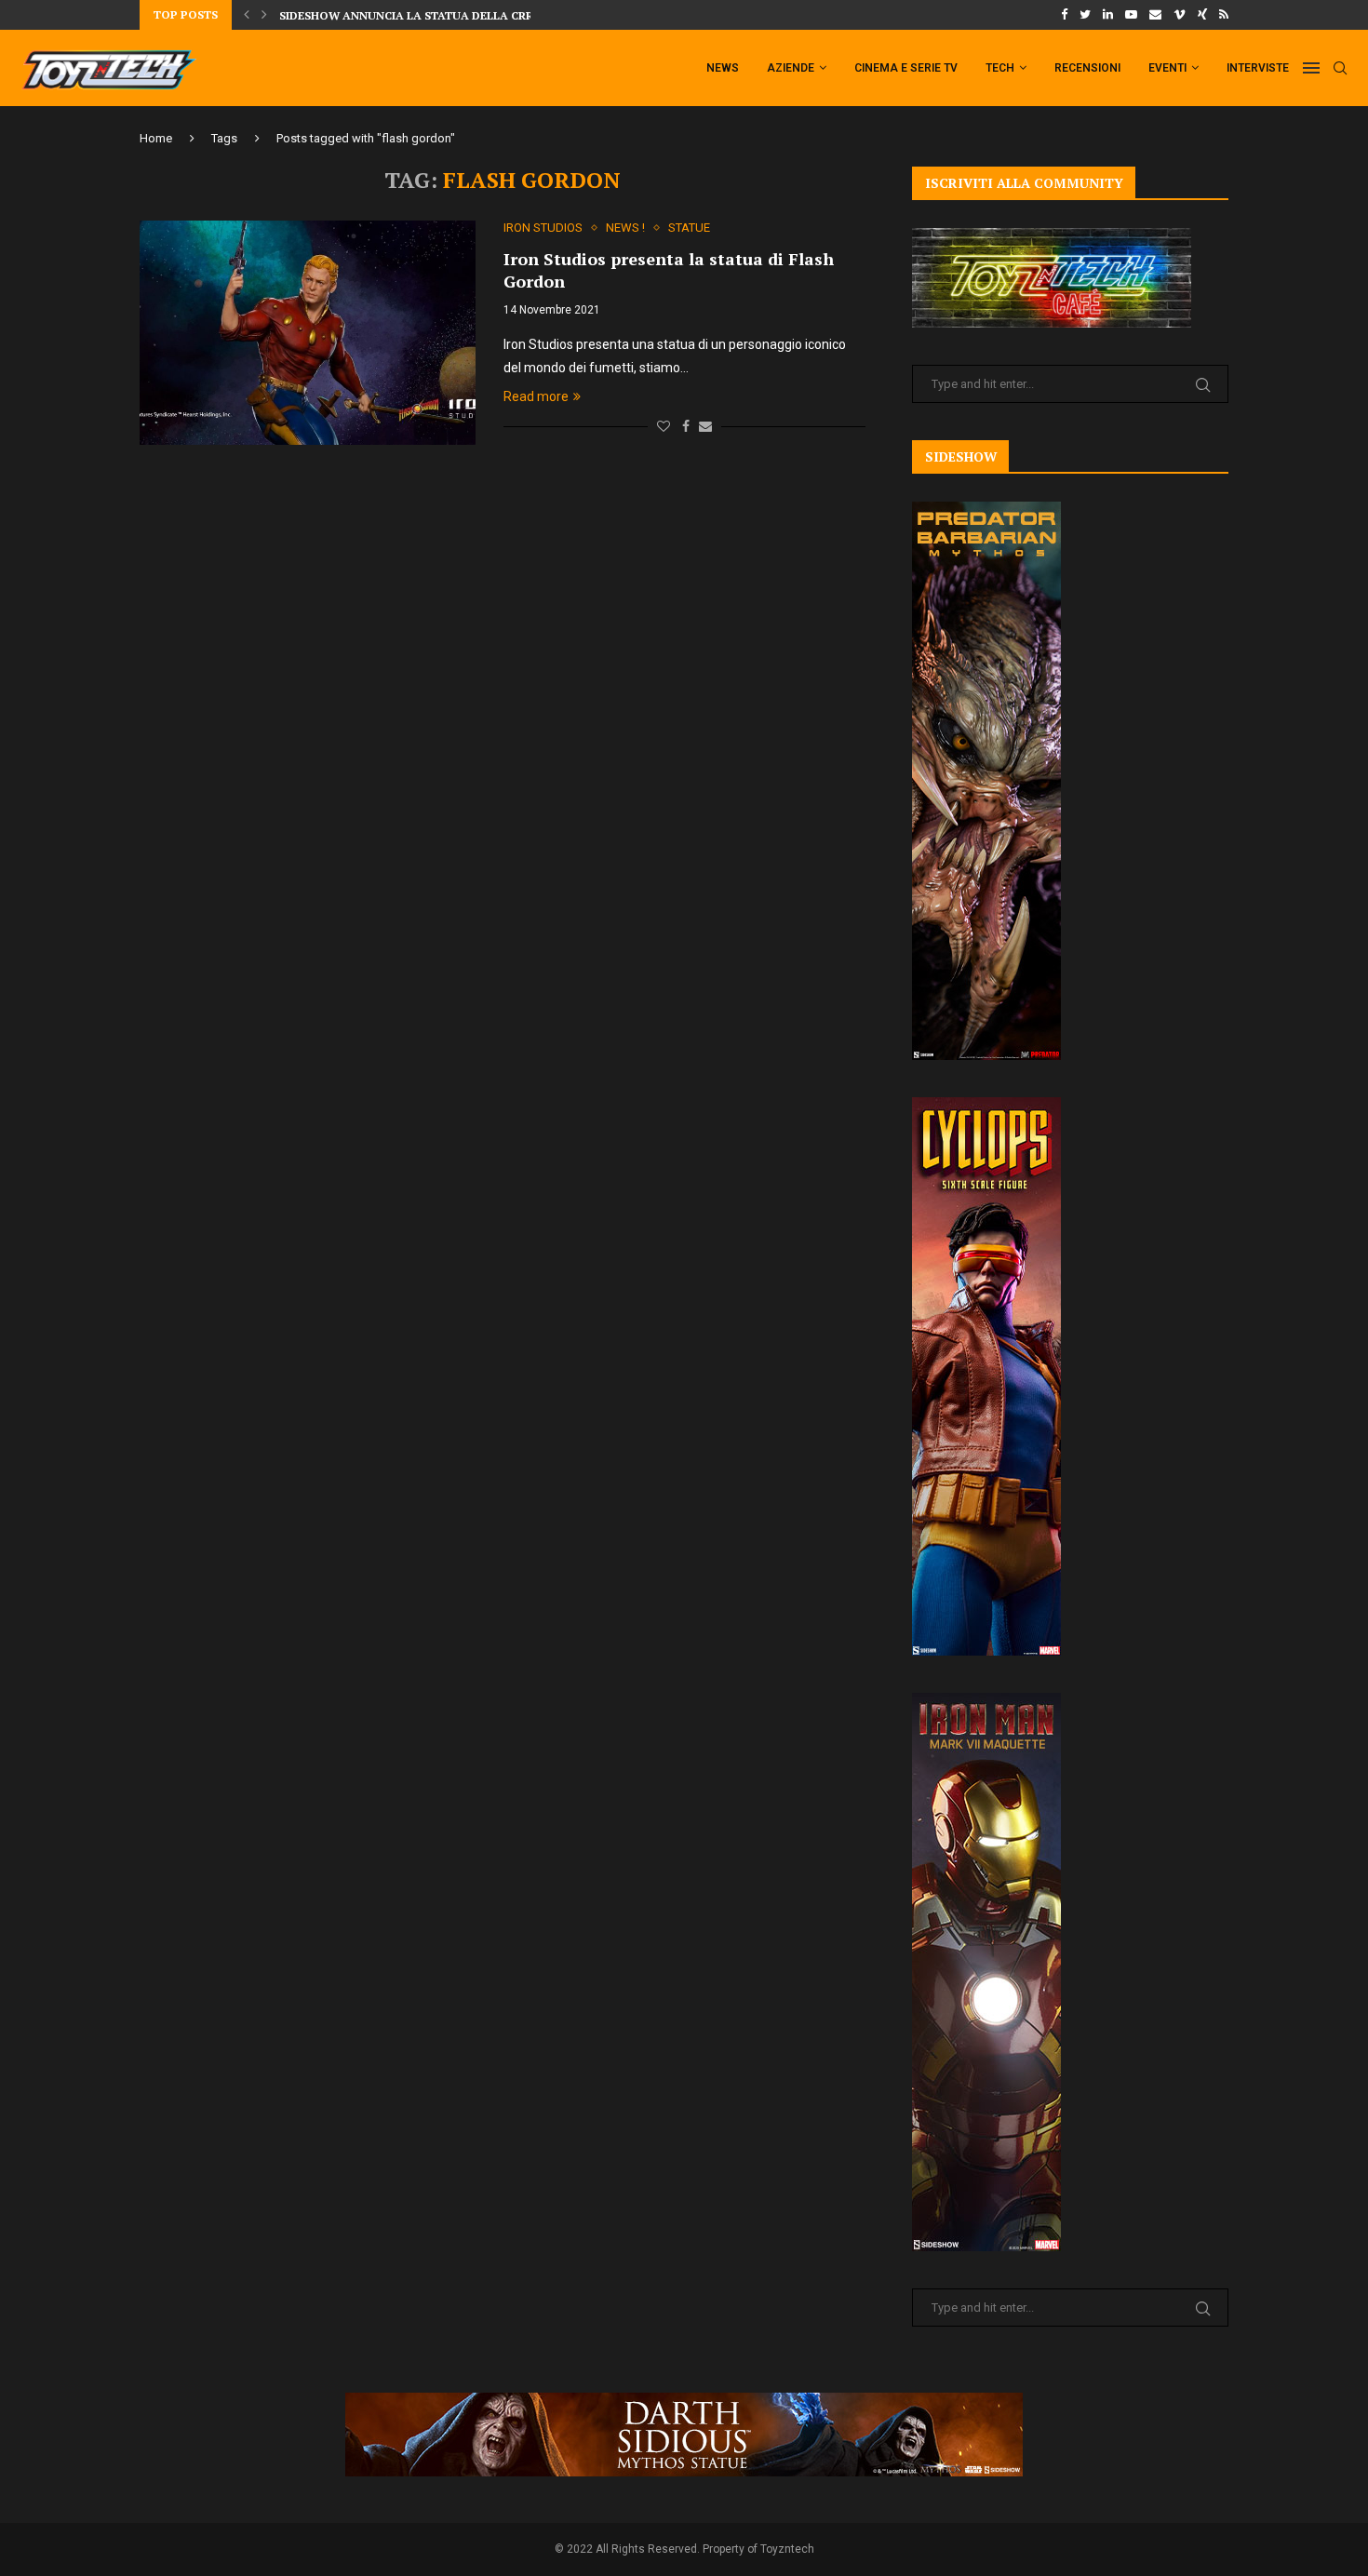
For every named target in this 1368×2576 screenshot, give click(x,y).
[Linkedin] (1108, 15)
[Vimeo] (1180, 15)
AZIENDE (791, 68)
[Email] (1155, 15)
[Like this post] (664, 426)
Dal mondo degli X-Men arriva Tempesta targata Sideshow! (468, 16)
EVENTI (1167, 68)
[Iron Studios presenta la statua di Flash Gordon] (308, 332)
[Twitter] (1085, 15)
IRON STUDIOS (543, 228)
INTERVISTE (1258, 68)
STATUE (689, 228)
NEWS (723, 68)
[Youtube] (1131, 15)
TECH (1000, 68)
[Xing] (1202, 15)
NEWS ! (625, 228)
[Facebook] (1064, 15)
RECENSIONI (1087, 68)
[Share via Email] (705, 426)
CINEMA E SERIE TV (906, 68)
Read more (536, 396)
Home (156, 138)
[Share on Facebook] (686, 426)
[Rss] (1224, 15)
